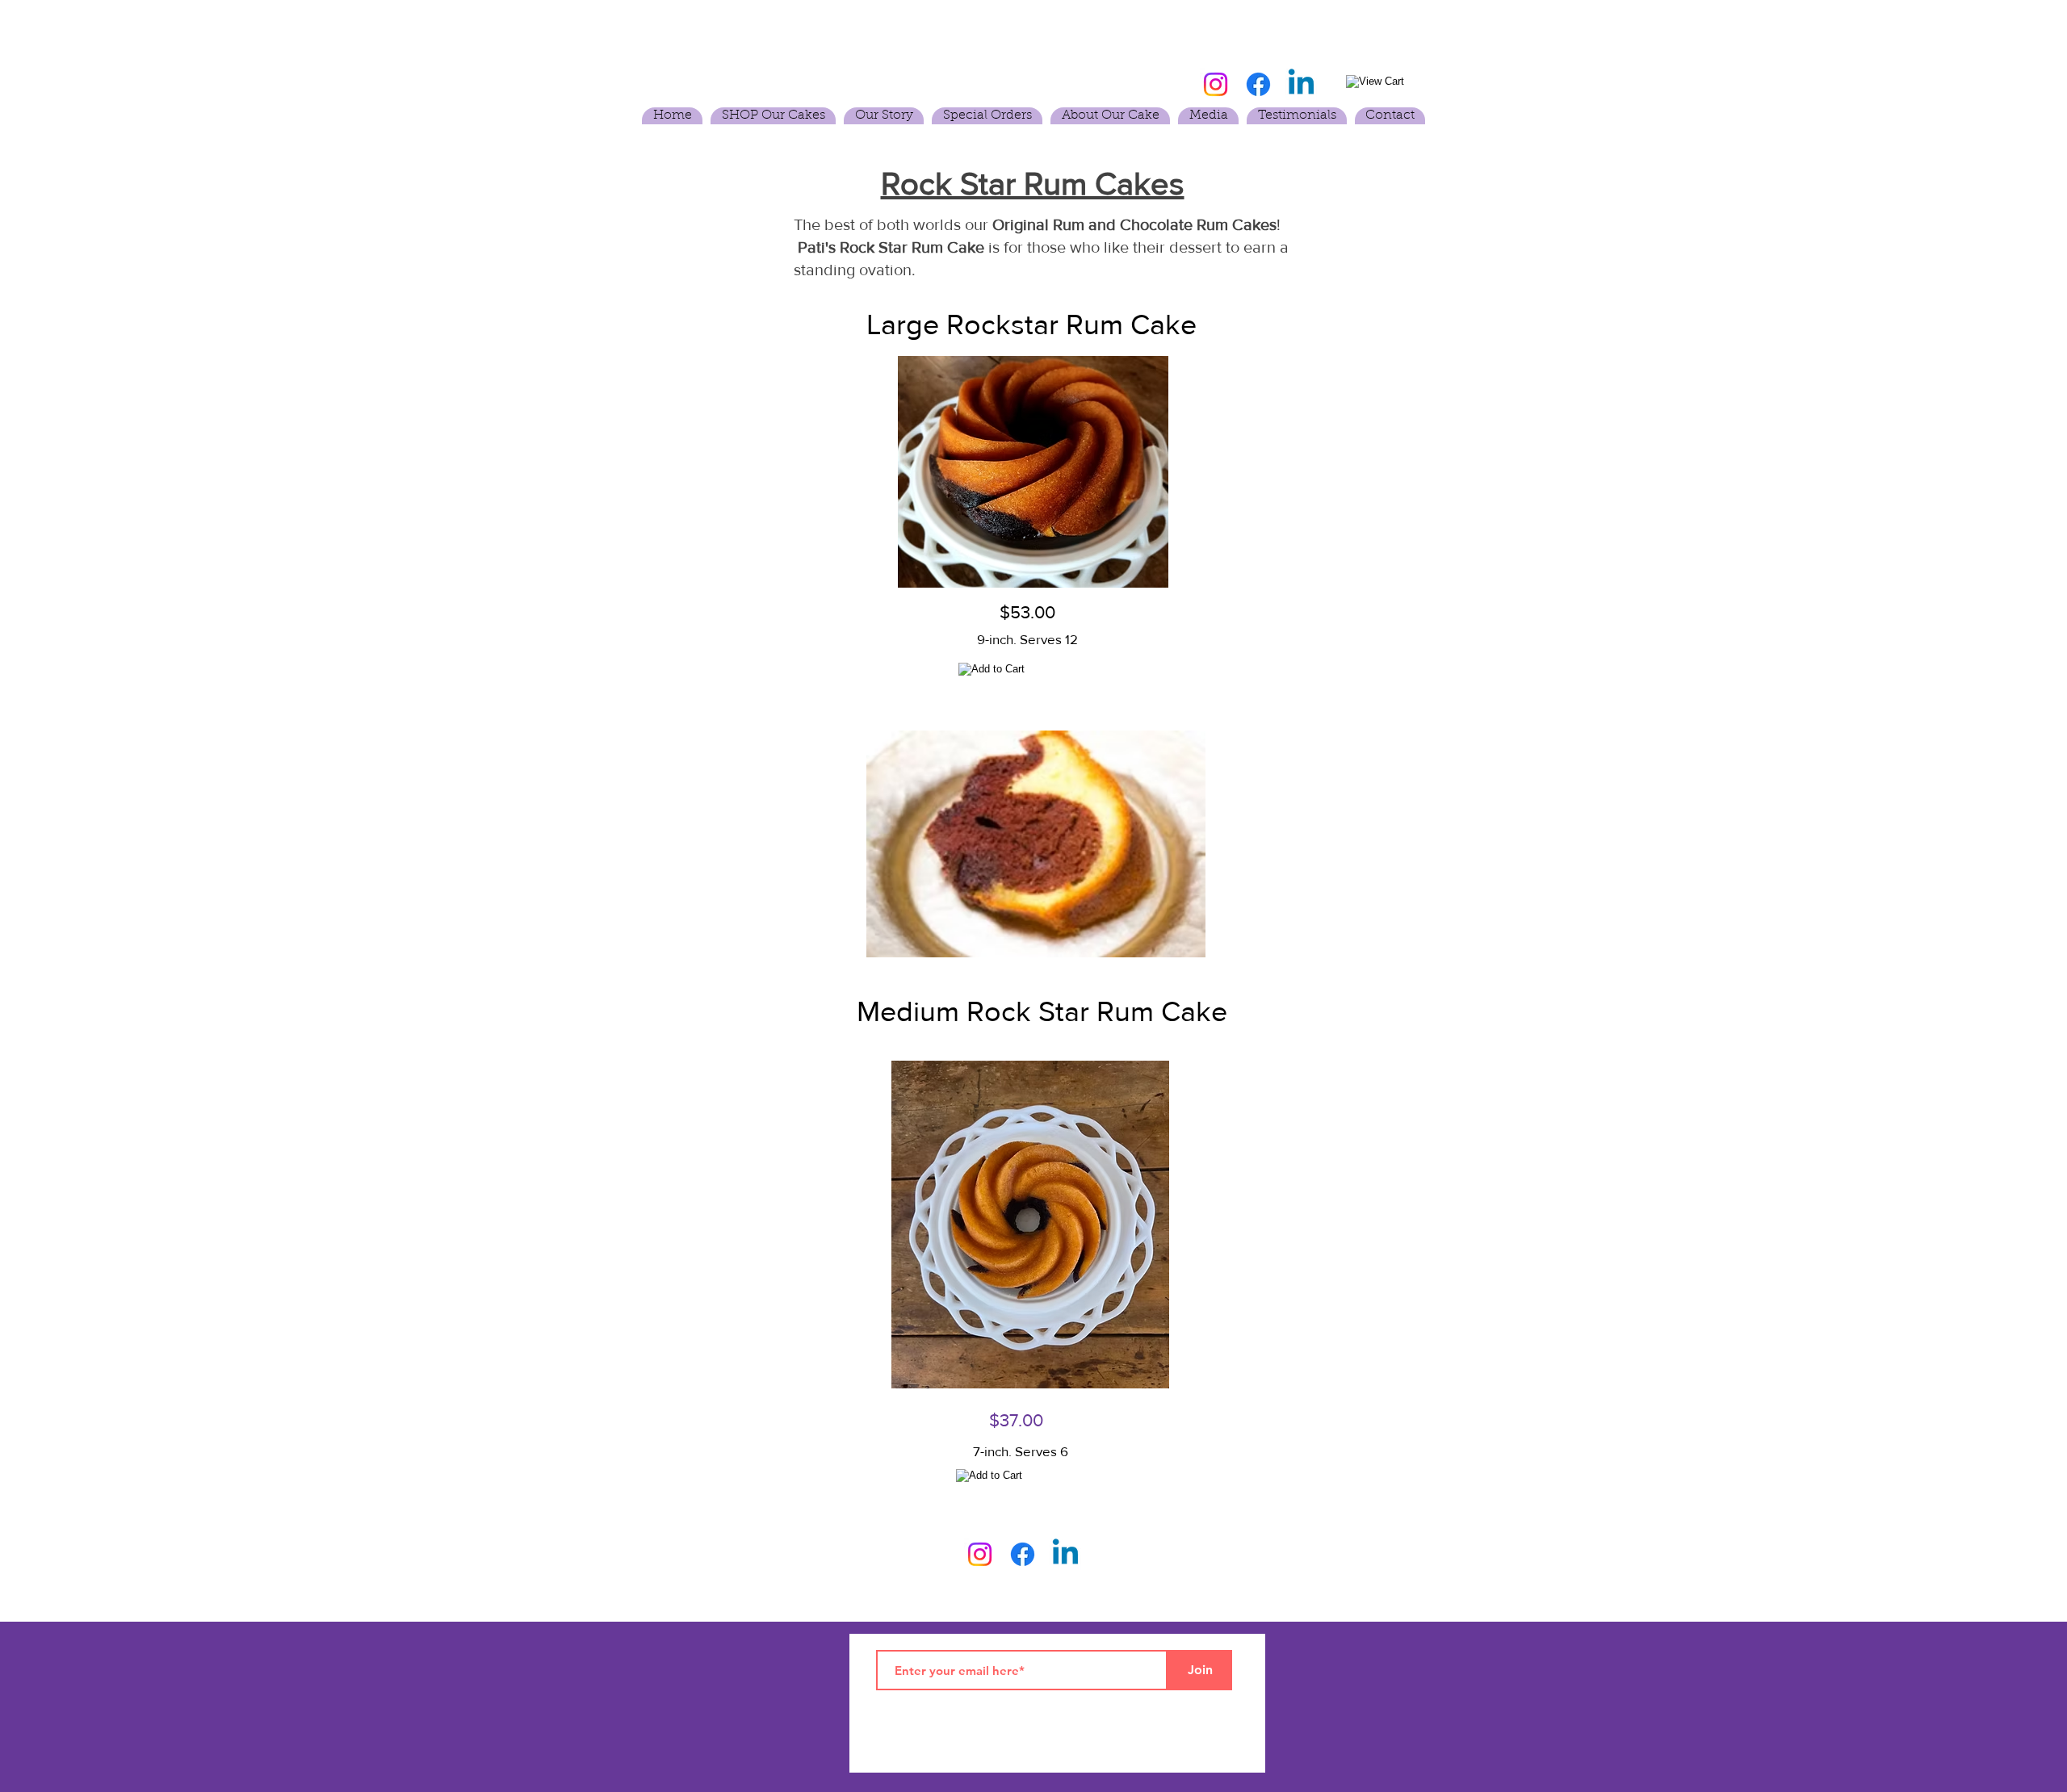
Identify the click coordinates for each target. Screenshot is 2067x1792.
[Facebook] (1258, 84)
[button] (773, 116)
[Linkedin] (1301, 84)
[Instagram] (1216, 84)
